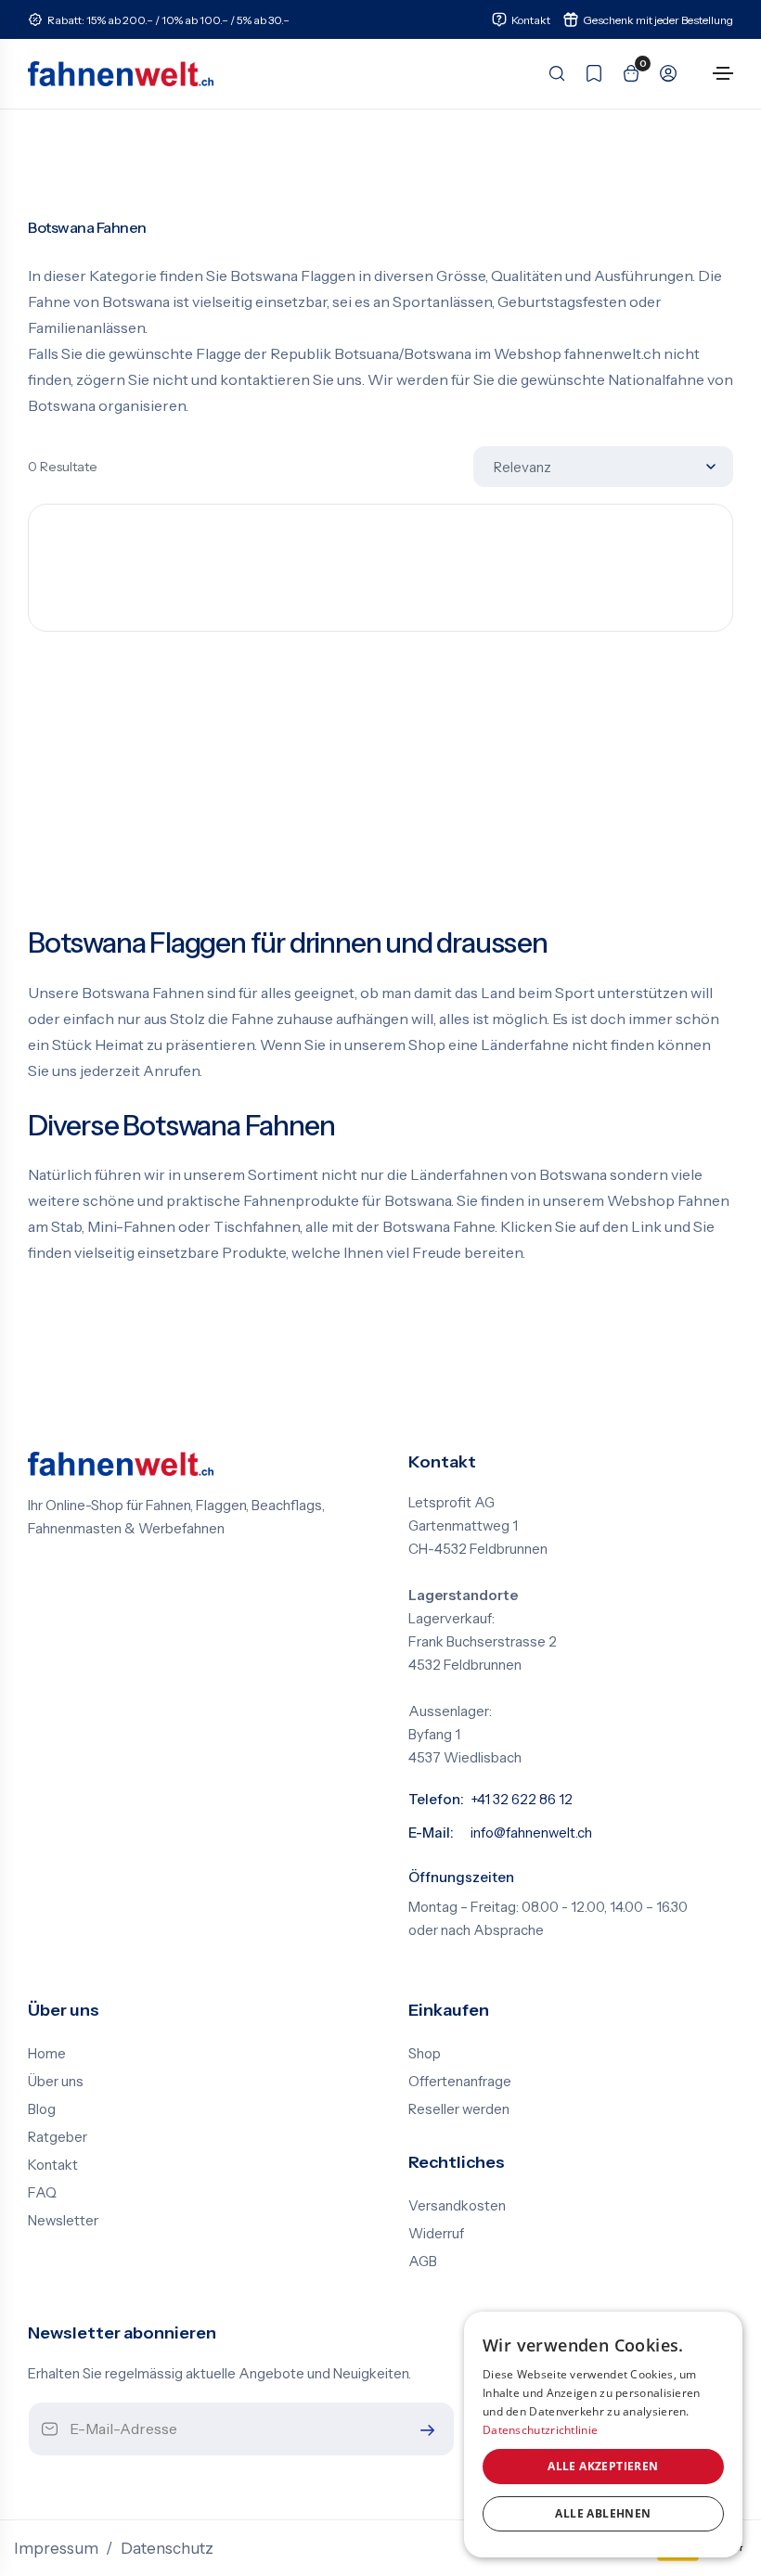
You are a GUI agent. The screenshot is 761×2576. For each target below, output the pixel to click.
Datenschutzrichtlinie (540, 2430)
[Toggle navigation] (723, 73)
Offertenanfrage (460, 2082)
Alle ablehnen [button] (603, 2513)
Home (47, 2054)
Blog (42, 2109)
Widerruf (436, 2234)
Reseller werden (459, 2109)
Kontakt (53, 2165)
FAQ (42, 2193)
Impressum (56, 2548)
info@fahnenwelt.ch (531, 1833)
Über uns (56, 2082)
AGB (423, 2262)
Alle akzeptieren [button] (603, 2466)
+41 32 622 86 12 (522, 1800)
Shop (425, 2054)
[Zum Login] (663, 73)
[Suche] (551, 73)
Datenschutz (167, 2548)
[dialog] (603, 2435)
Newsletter (63, 2221)
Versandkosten (457, 2206)
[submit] (423, 2430)
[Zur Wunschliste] (588, 73)
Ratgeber (58, 2137)
